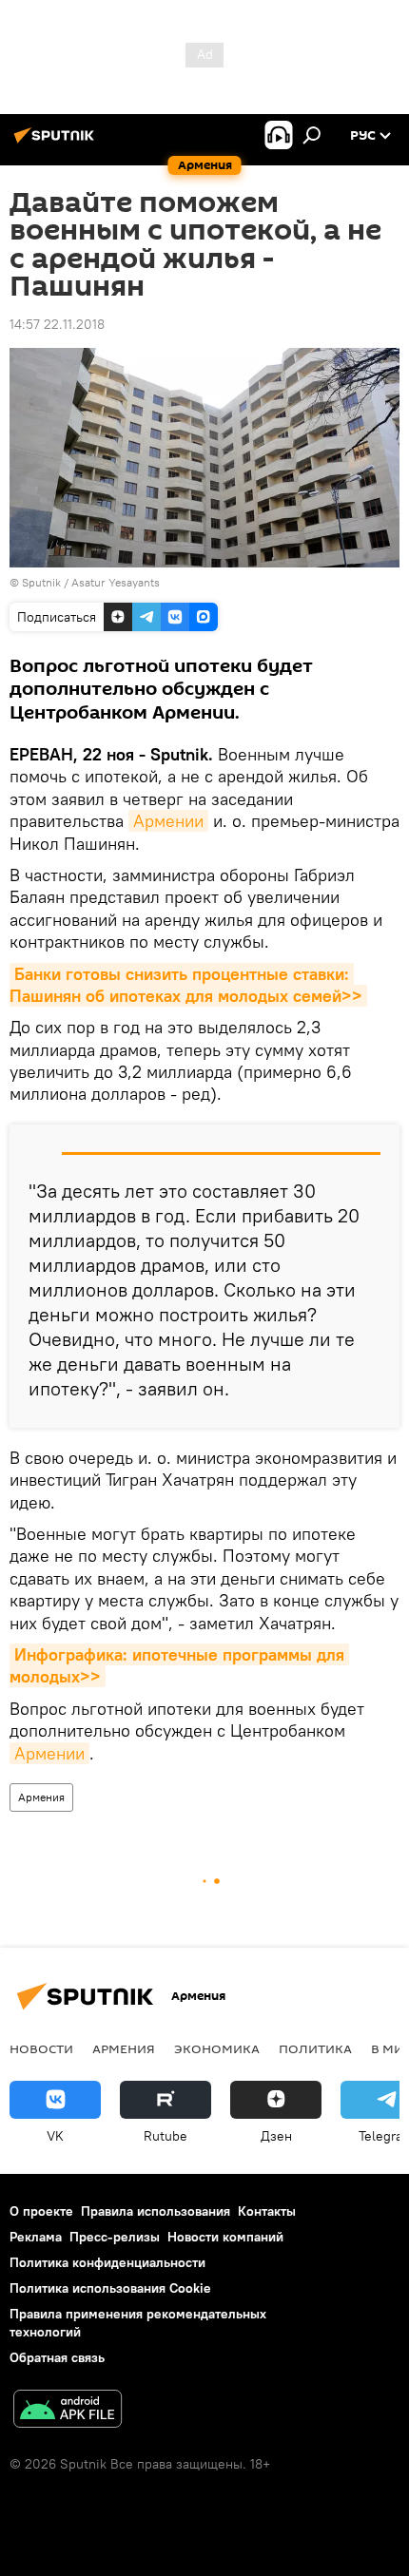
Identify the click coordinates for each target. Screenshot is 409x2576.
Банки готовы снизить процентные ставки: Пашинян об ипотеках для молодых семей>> (186, 985)
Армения (41, 1797)
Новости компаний (225, 2237)
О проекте (41, 2211)
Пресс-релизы (115, 2237)
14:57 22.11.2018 (57, 324)
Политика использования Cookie (110, 2288)
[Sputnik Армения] (57, 143)
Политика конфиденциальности (107, 2262)
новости (41, 2048)
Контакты (267, 2211)
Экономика (217, 2048)
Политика (315, 2048)
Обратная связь (57, 2357)
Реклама (36, 2237)
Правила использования (156, 2211)
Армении (168, 821)
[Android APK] (68, 2411)
